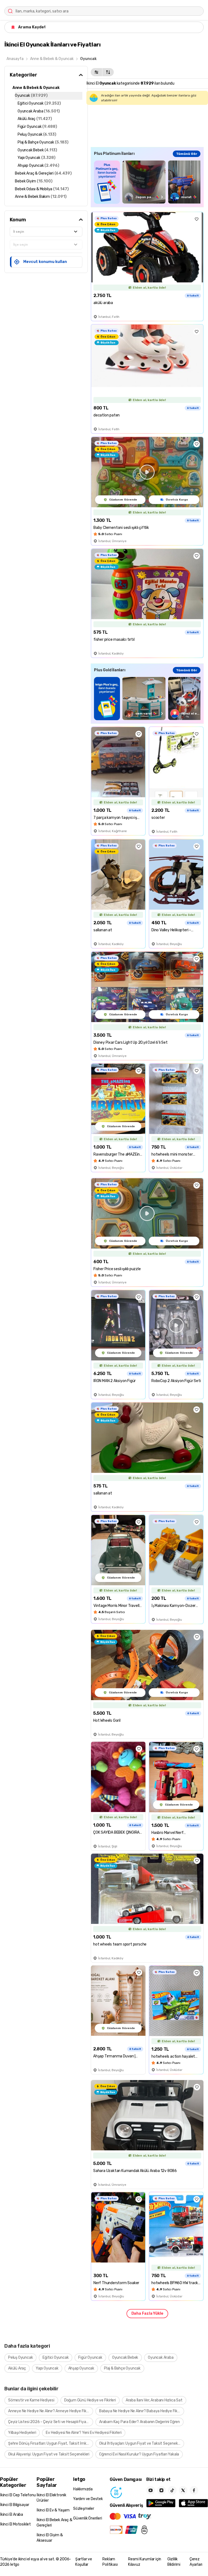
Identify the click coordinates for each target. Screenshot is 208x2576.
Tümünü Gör (187, 154)
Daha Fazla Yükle (147, 2313)
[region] (147, 182)
